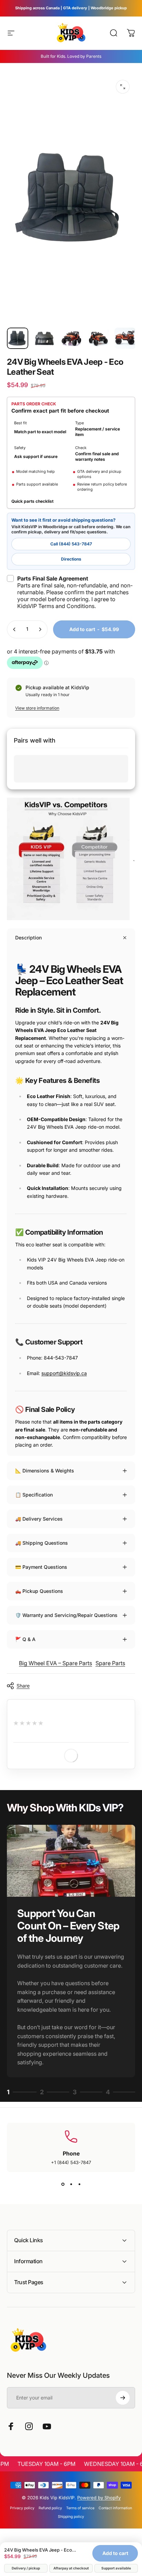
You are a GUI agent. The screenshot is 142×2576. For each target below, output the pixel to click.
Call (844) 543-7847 (71, 544)
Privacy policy (22, 2508)
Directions (71, 559)
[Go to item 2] (44, 338)
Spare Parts (110, 1663)
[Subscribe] (123, 2398)
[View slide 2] (71, 2184)
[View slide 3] (79, 2184)
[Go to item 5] (125, 338)
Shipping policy (71, 2517)
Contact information (115, 2508)
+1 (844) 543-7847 (71, 2162)
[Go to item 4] (98, 338)
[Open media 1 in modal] (123, 87)
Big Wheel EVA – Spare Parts (55, 1663)
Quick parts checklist (32, 501)
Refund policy (50, 2508)
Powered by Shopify (99, 2498)
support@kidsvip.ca (64, 1373)
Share (23, 1686)
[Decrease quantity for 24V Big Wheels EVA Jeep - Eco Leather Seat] (14, 629)
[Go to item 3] (71, 338)
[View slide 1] (63, 2184)
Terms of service (80, 2508)
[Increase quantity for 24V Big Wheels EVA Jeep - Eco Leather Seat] (40, 629)
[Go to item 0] (18, 338)
